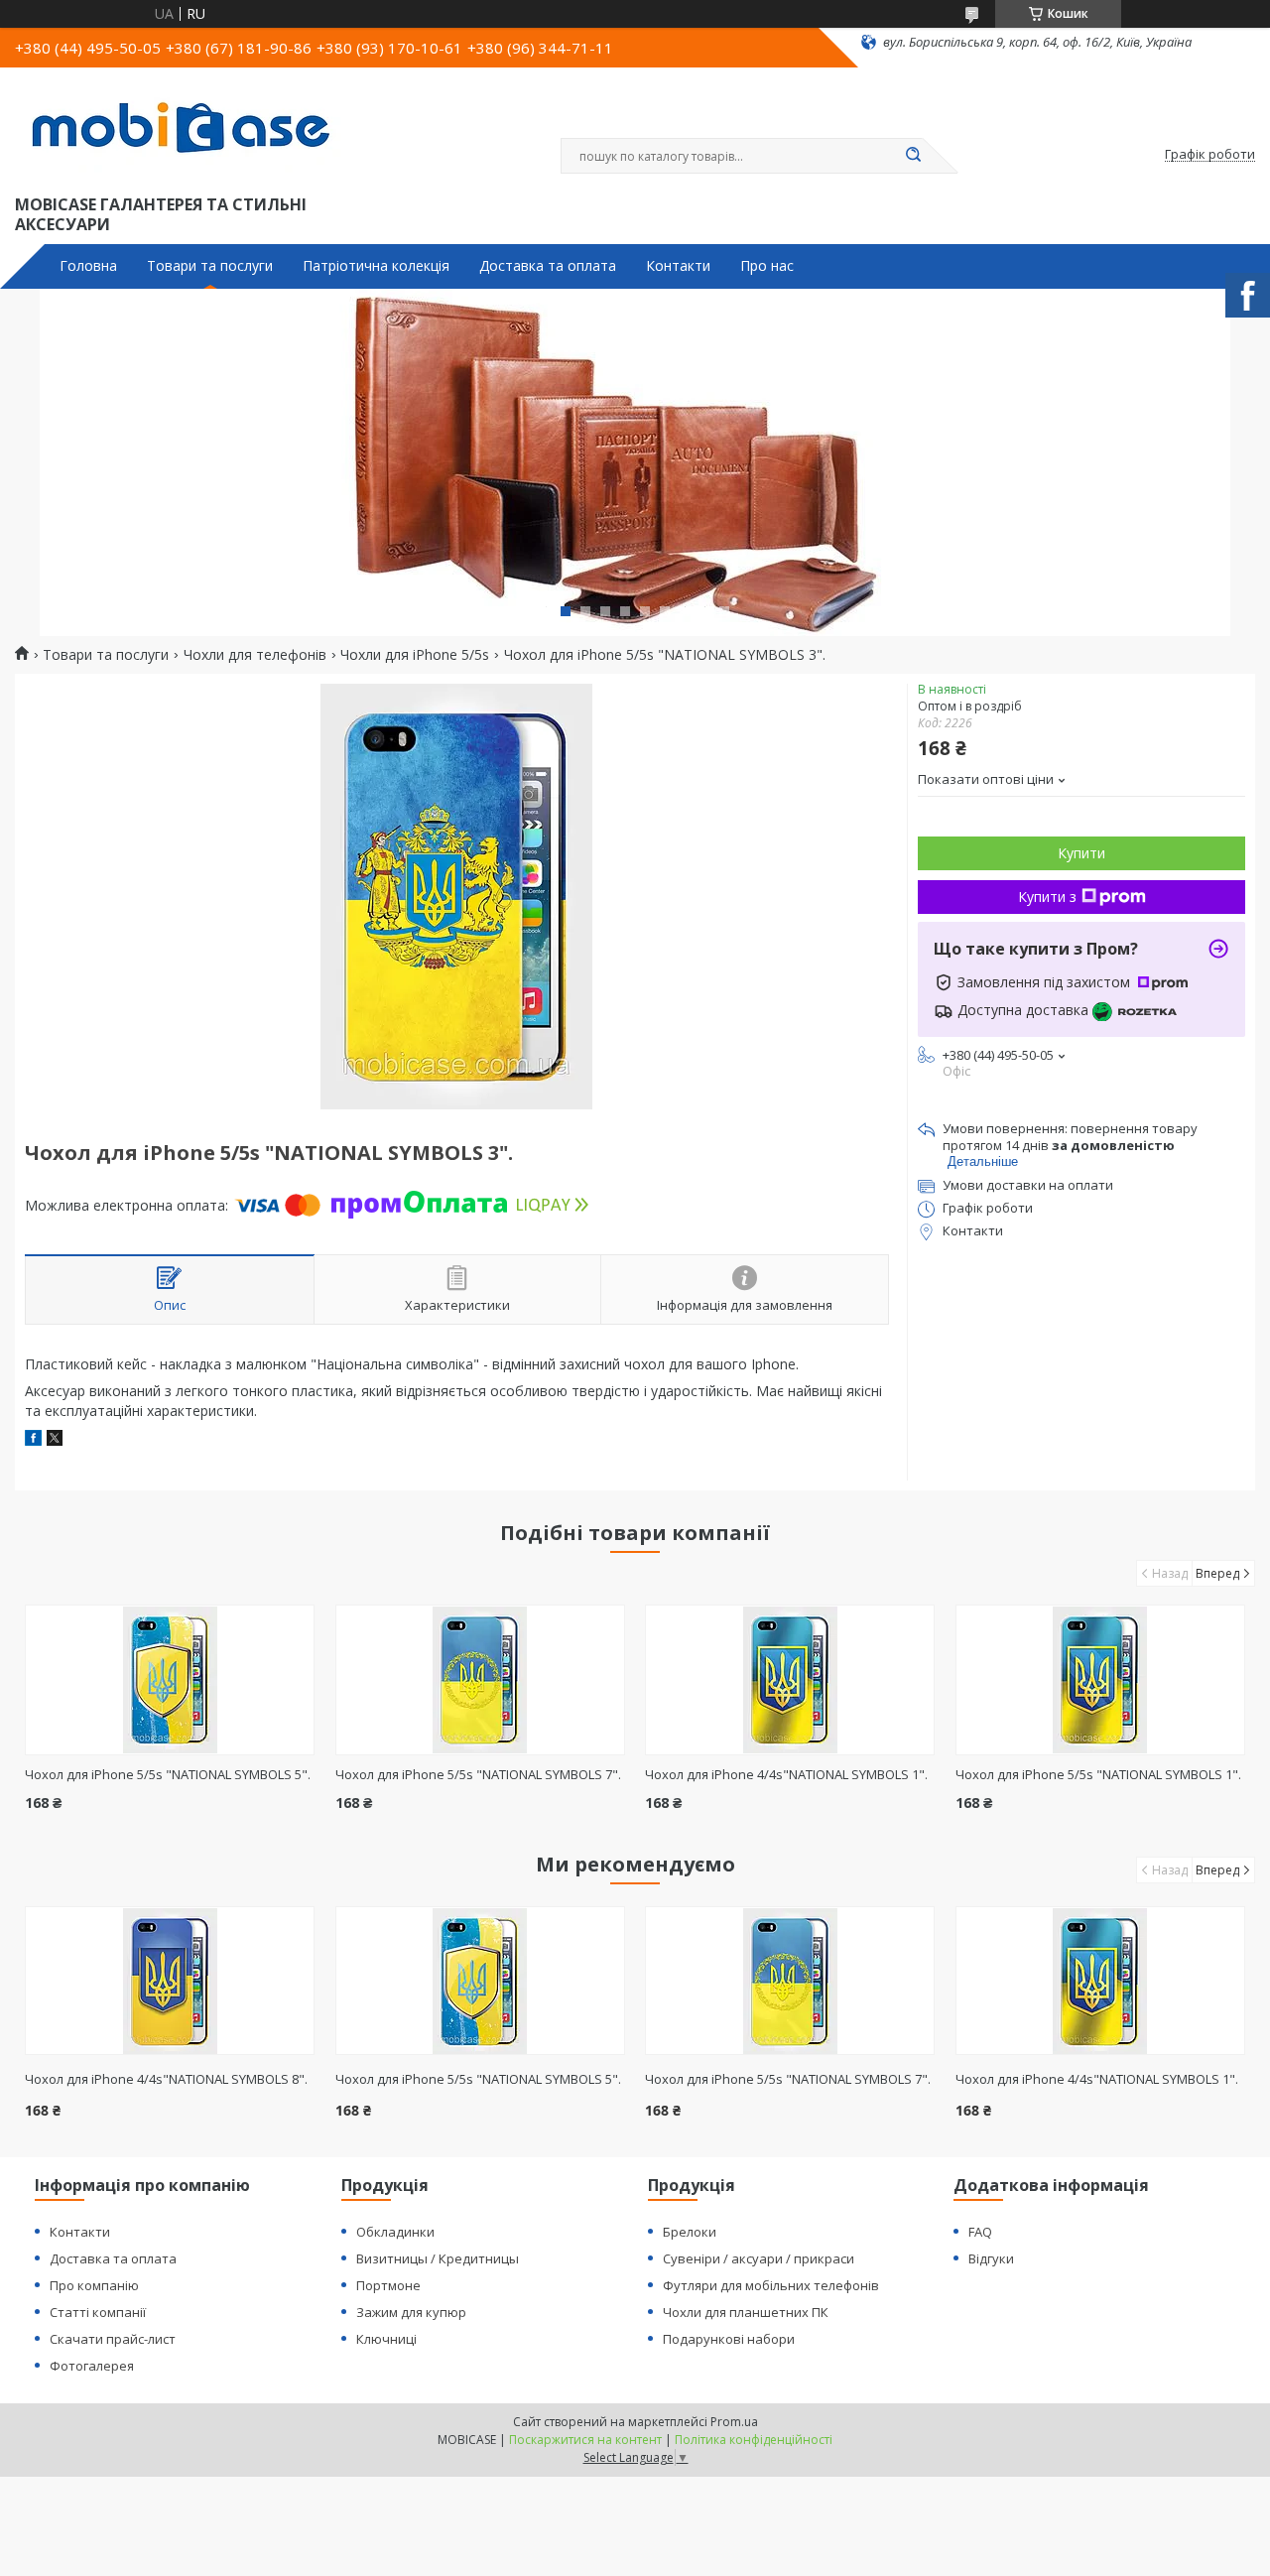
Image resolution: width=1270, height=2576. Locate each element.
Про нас (767, 266)
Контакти (678, 266)
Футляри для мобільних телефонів (771, 2285)
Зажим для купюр (411, 2312)
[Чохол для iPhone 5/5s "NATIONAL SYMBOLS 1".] (1100, 1680)
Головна (88, 266)
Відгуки (991, 2258)
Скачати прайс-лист (113, 2339)
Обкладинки (395, 2232)
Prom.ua (734, 2422)
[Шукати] (913, 156)
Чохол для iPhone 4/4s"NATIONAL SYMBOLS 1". (786, 1774)
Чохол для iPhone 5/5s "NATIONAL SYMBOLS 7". (478, 1774)
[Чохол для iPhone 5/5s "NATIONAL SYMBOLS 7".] (480, 1680)
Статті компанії (98, 2312)
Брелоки (690, 2232)
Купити (1081, 853)
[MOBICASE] (189, 127)
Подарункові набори (729, 2339)
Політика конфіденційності (754, 2440)
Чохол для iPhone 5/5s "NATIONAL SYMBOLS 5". (168, 1774)
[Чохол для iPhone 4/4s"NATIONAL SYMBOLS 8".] (170, 1981)
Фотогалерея (92, 2366)
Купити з (1047, 897)
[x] (55, 1440)
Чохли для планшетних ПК (746, 2312)
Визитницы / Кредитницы (438, 2258)
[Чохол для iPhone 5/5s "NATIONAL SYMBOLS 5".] (170, 1680)
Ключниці (386, 2339)
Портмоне (388, 2285)
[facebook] (33, 1440)
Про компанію (94, 2285)
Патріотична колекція (376, 266)
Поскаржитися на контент (585, 2440)
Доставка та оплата (548, 266)
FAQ (980, 2232)
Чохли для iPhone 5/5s (415, 655)
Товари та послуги (210, 266)
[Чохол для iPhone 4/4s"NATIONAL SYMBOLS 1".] (790, 1680)
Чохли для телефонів (255, 655)
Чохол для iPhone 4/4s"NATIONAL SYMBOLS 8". (166, 2079)
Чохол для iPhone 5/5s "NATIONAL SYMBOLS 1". (1098, 1774)
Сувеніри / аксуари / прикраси (759, 2258)
